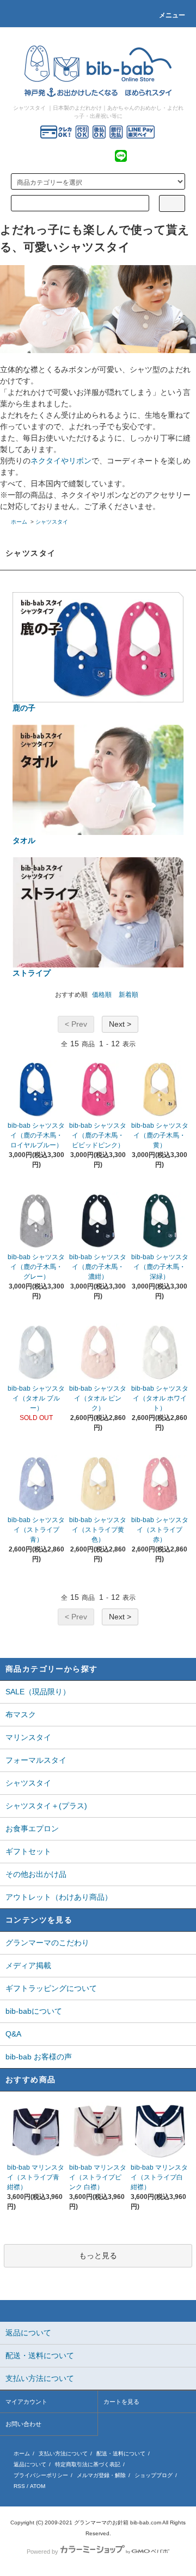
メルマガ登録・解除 (101, 2475)
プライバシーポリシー (41, 2475)
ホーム (19, 522)
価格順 (102, 995)
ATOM (38, 2486)
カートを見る (121, 2402)
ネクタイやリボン (61, 461)
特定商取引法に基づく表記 (88, 2464)
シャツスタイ (52, 522)
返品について (30, 2464)
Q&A (13, 2034)
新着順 (128, 995)
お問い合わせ (23, 2424)
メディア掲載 (28, 1965)
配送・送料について (121, 2454)
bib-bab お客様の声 (39, 2057)
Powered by (42, 2552)
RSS (19, 2486)
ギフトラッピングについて (51, 1988)
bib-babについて (34, 2011)
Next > (120, 1024)
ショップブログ (154, 2475)
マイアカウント (26, 2402)
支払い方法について (63, 2454)
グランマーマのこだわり (47, 1943)
